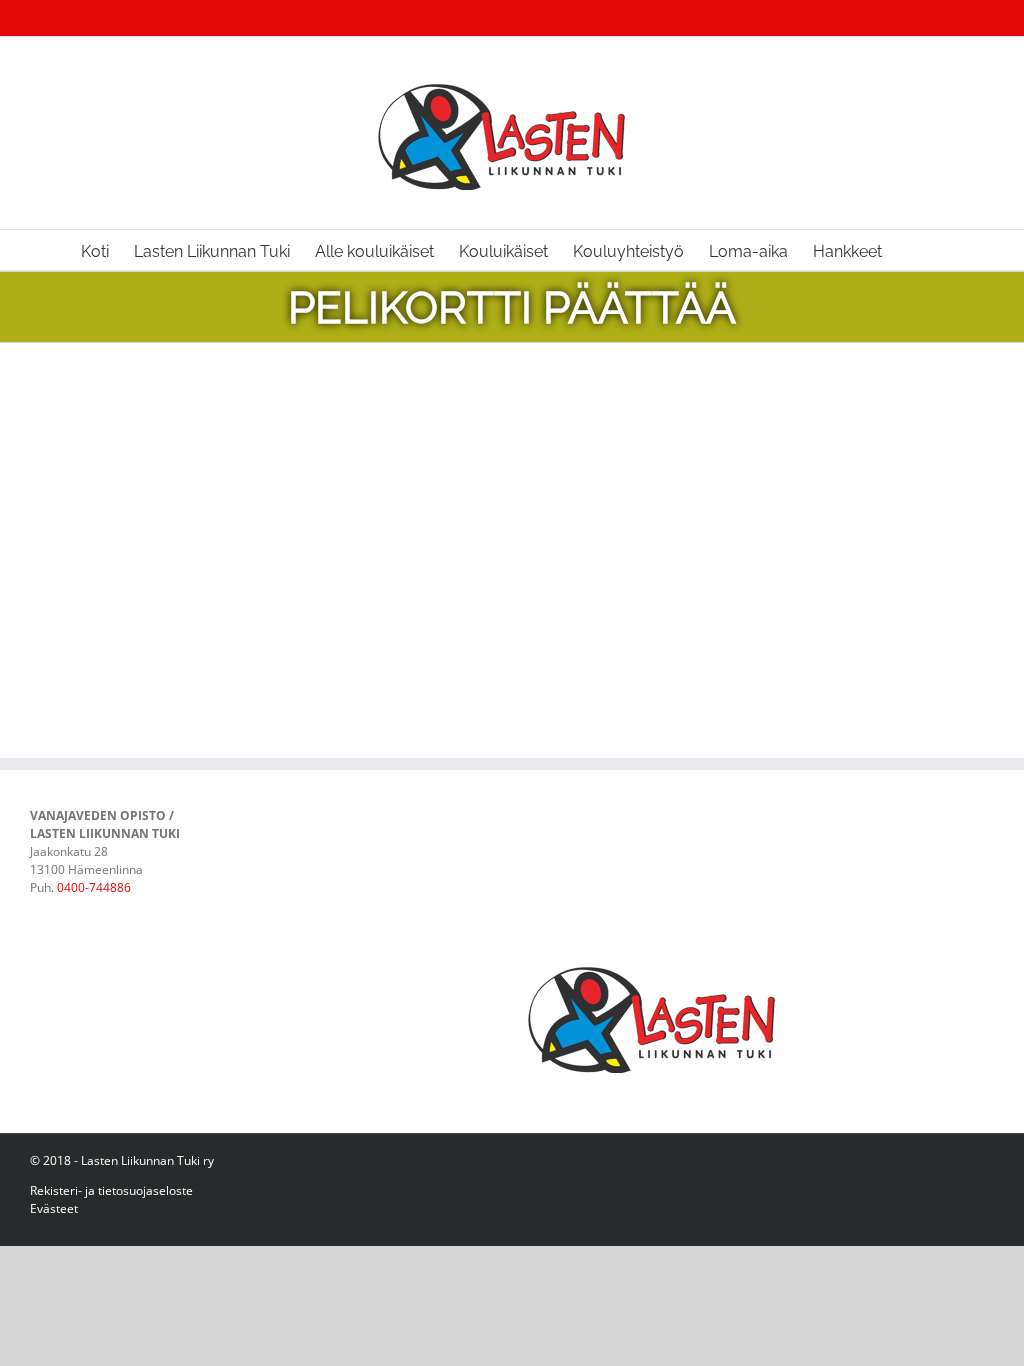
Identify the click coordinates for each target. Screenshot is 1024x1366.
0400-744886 (94, 887)
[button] (913, 250)
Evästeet (54, 1208)
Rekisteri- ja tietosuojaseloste (111, 1190)
